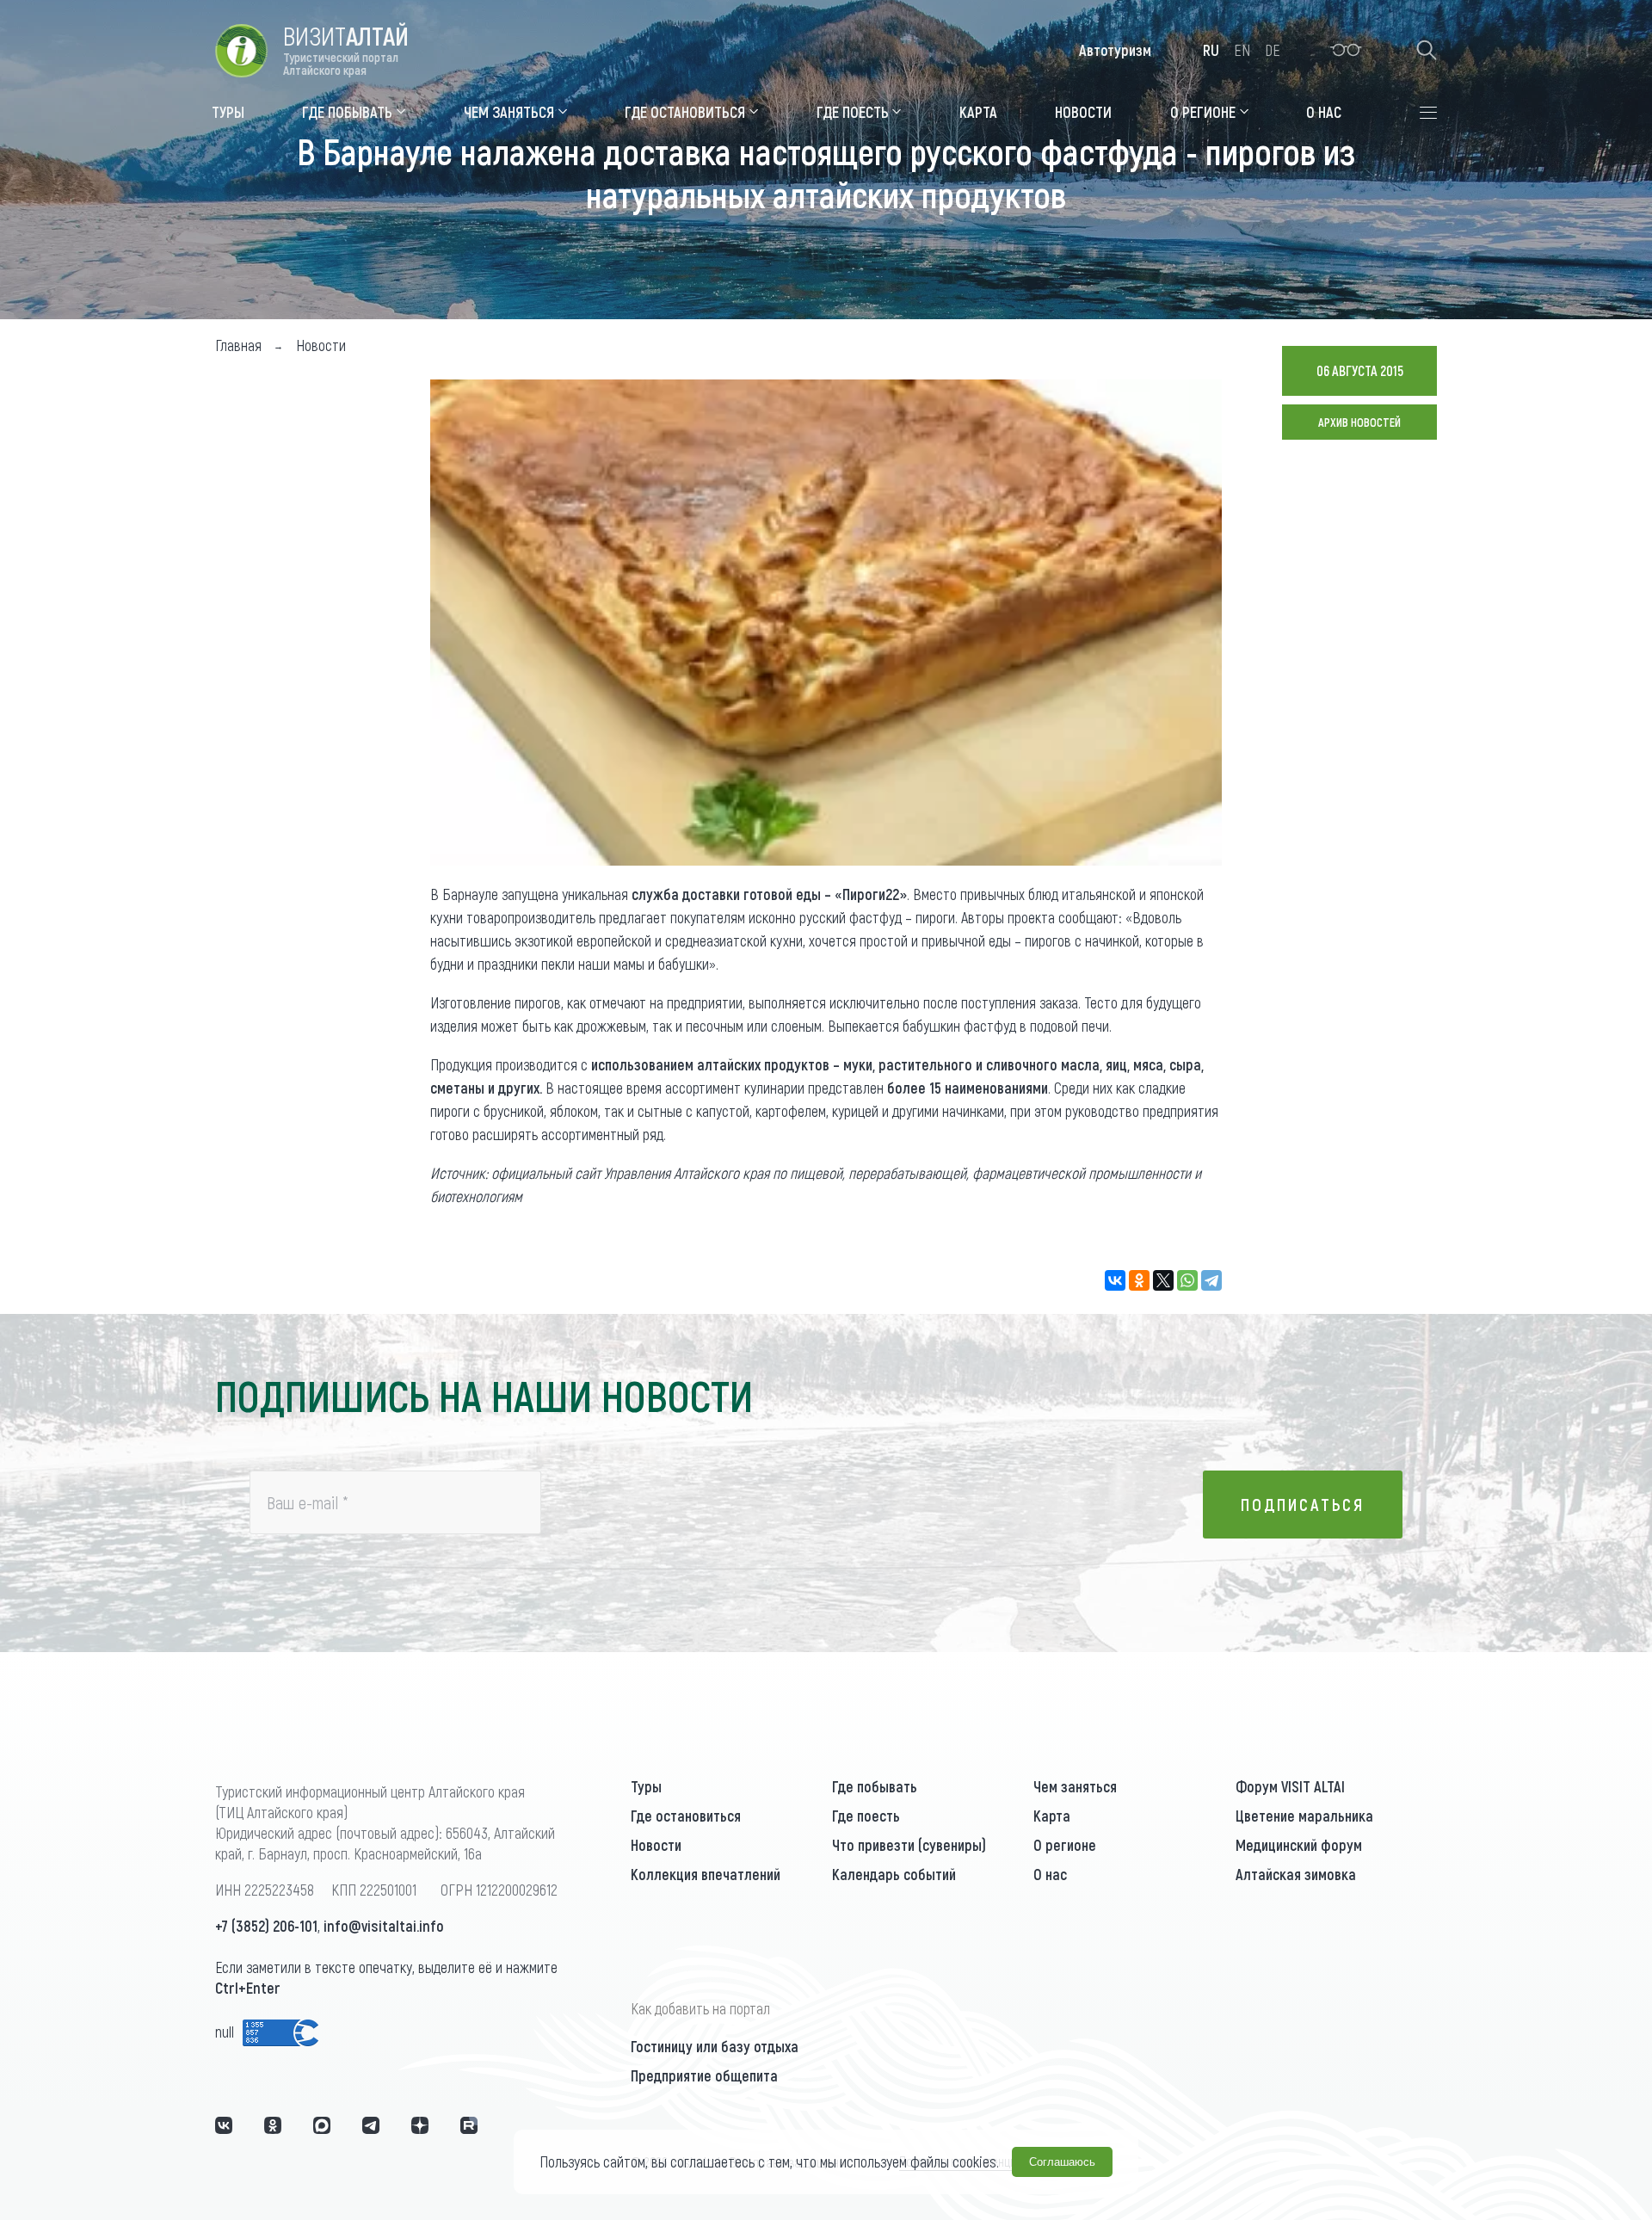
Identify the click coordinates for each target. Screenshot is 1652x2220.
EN (1242, 50)
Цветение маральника (1304, 1816)
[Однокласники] (273, 2125)
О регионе (1065, 1845)
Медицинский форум (1299, 1845)
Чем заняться (1075, 1786)
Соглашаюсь (1062, 2162)
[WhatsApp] (1187, 1280)
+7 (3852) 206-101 (266, 1926)
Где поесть (866, 1816)
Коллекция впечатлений (706, 1874)
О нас (1050, 1874)
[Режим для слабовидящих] (1346, 50)
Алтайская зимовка (1296, 1874)
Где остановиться (686, 1816)
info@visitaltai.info (384, 1926)
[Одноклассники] (1139, 1280)
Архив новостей (1359, 422)
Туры (646, 1786)
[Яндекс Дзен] (420, 2125)
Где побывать (875, 1786)
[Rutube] (469, 2125)
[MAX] (322, 2125)
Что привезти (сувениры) (909, 1845)
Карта (1052, 1816)
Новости (656, 1845)
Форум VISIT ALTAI (1290, 1786)
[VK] (224, 2125)
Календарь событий (894, 1874)
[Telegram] (1211, 1280)
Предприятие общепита (704, 2075)
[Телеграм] (371, 2125)
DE (1273, 50)
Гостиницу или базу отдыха (715, 2046)
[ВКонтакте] (1115, 1280)
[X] (1163, 1280)
